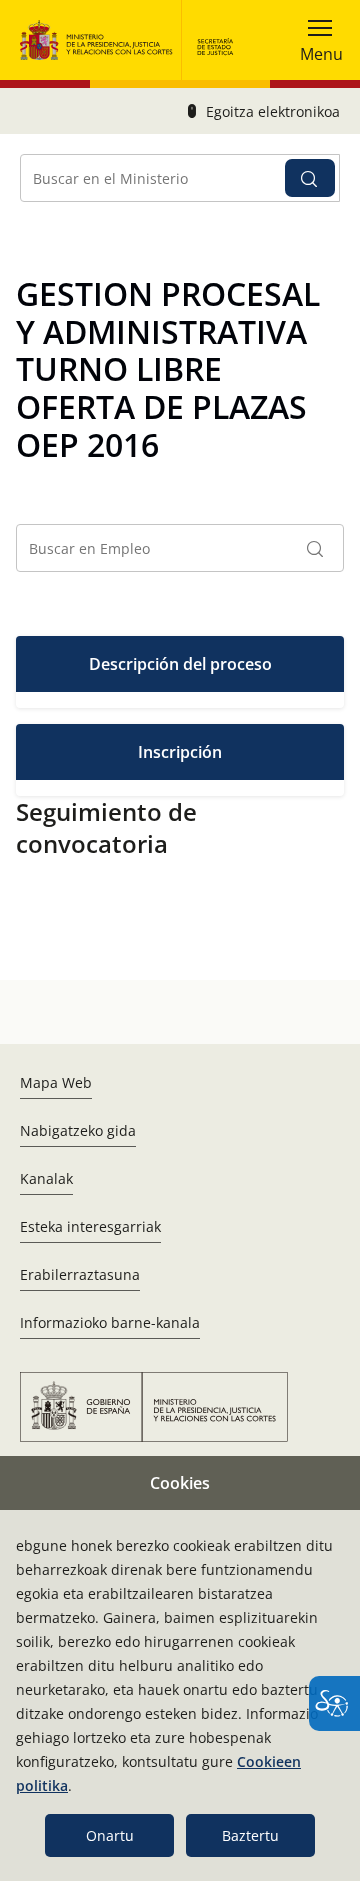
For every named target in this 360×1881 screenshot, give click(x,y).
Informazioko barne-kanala (110, 1322)
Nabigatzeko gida (78, 1130)
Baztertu (250, 1835)
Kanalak (46, 1178)
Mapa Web (56, 1082)
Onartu (110, 1835)
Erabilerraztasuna (80, 1274)
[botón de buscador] (310, 178)
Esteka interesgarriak (90, 1226)
